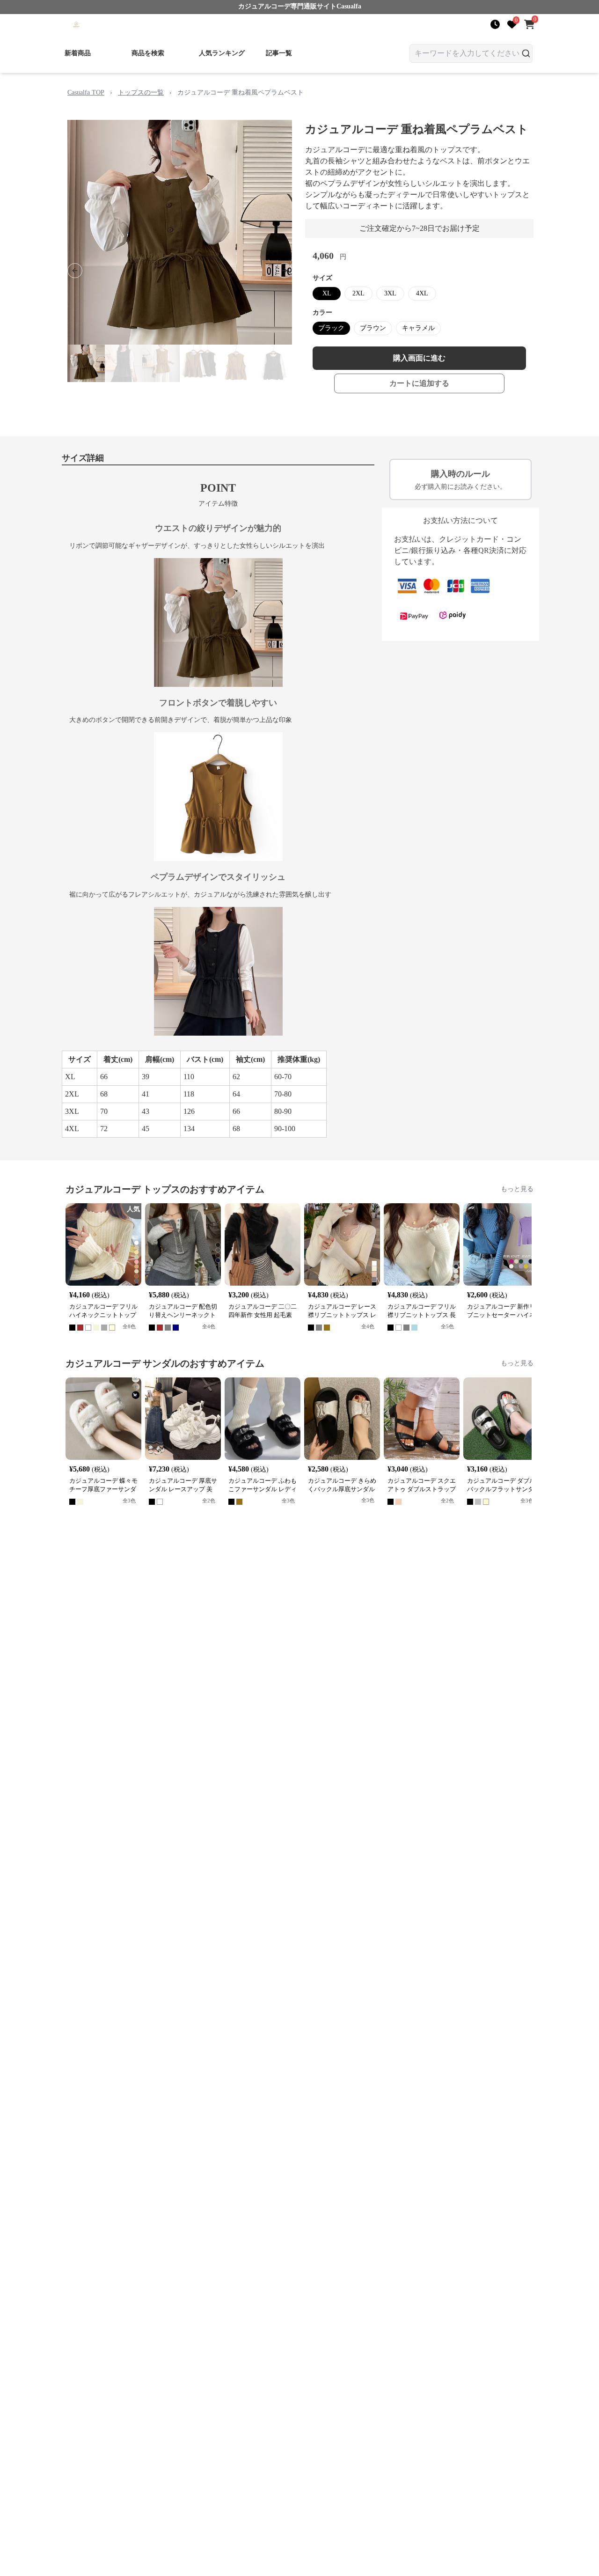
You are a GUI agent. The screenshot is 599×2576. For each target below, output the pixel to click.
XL (327, 293)
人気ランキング (222, 53)
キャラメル (418, 328)
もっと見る (517, 1189)
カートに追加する (419, 383)
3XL (390, 293)
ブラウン (373, 328)
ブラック (331, 328)
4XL (422, 293)
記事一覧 (279, 53)
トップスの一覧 (141, 92)
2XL (358, 293)
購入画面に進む (419, 358)
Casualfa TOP (86, 92)
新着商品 (78, 53)
